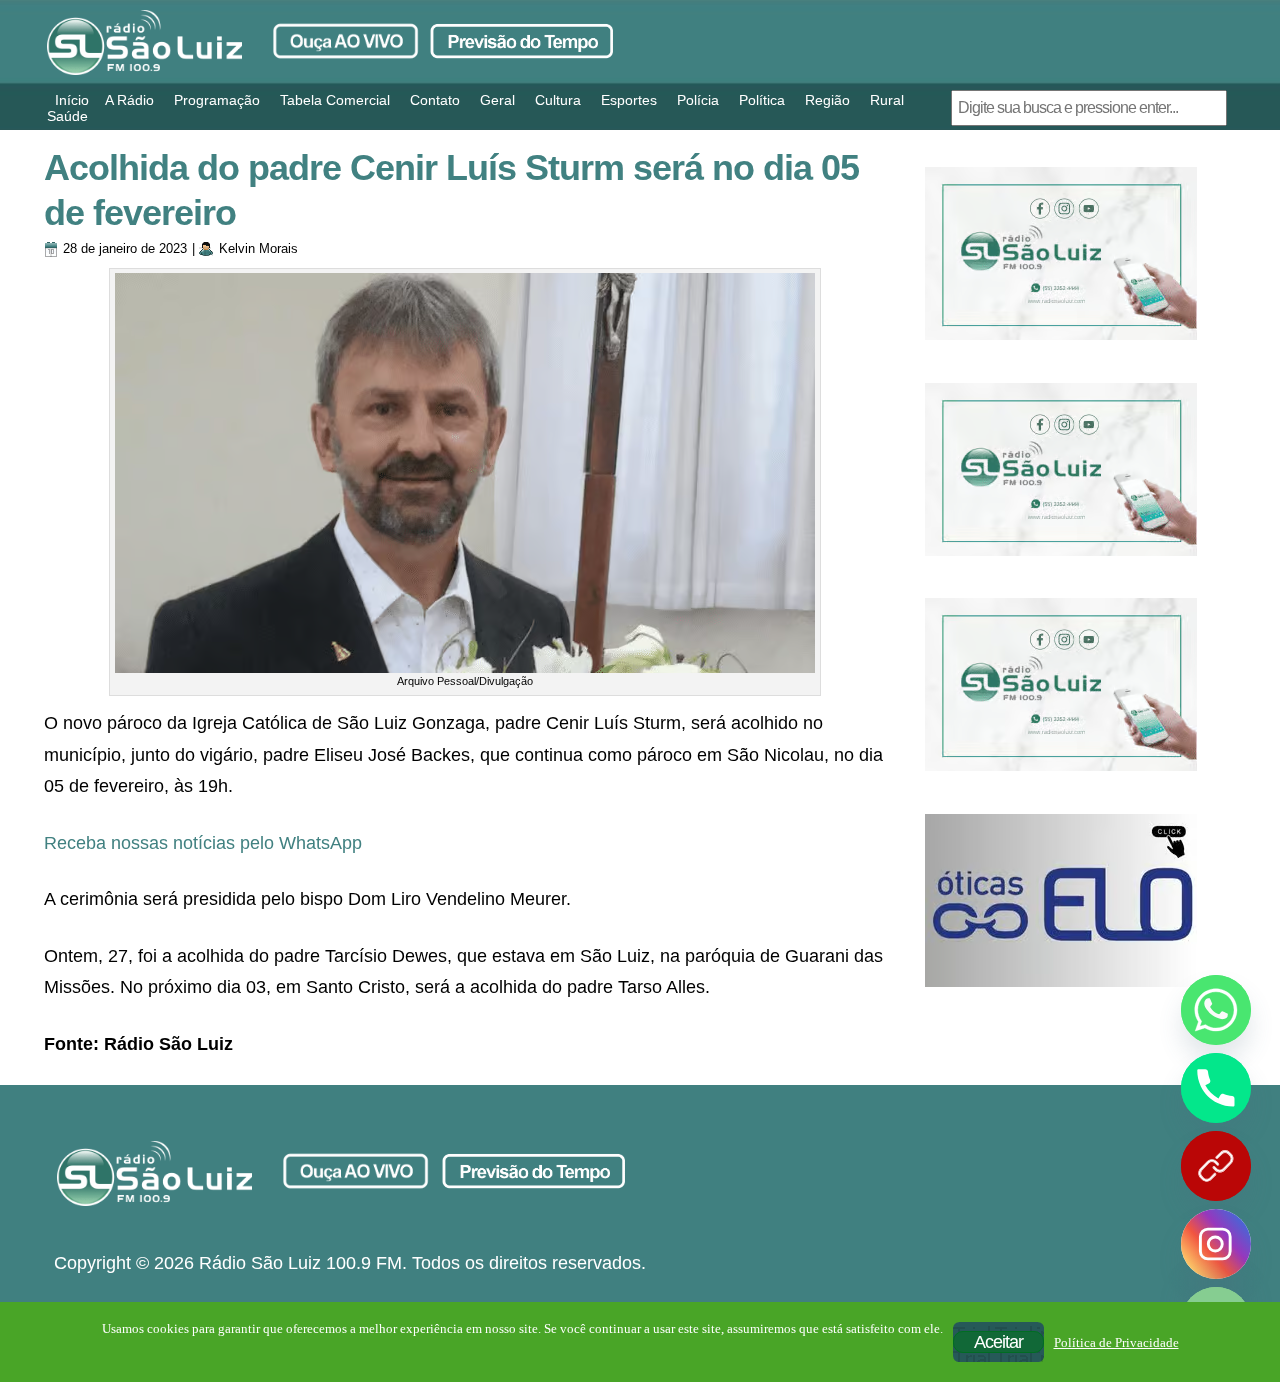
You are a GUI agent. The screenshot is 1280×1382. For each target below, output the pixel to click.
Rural (887, 100)
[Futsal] (1061, 469)
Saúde (67, 116)
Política (762, 100)
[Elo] (1061, 900)
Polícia (698, 100)
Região (827, 100)
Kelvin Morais (258, 248)
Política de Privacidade (1116, 1342)
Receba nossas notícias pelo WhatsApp (203, 843)
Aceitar (998, 1342)
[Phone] (1216, 1088)
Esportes (629, 100)
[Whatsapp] (1216, 1010)
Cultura (558, 100)
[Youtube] (1216, 1166)
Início (72, 100)
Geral (497, 100)
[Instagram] (1216, 1244)
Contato (435, 100)
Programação (217, 100)
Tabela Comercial (335, 100)
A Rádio (129, 100)
